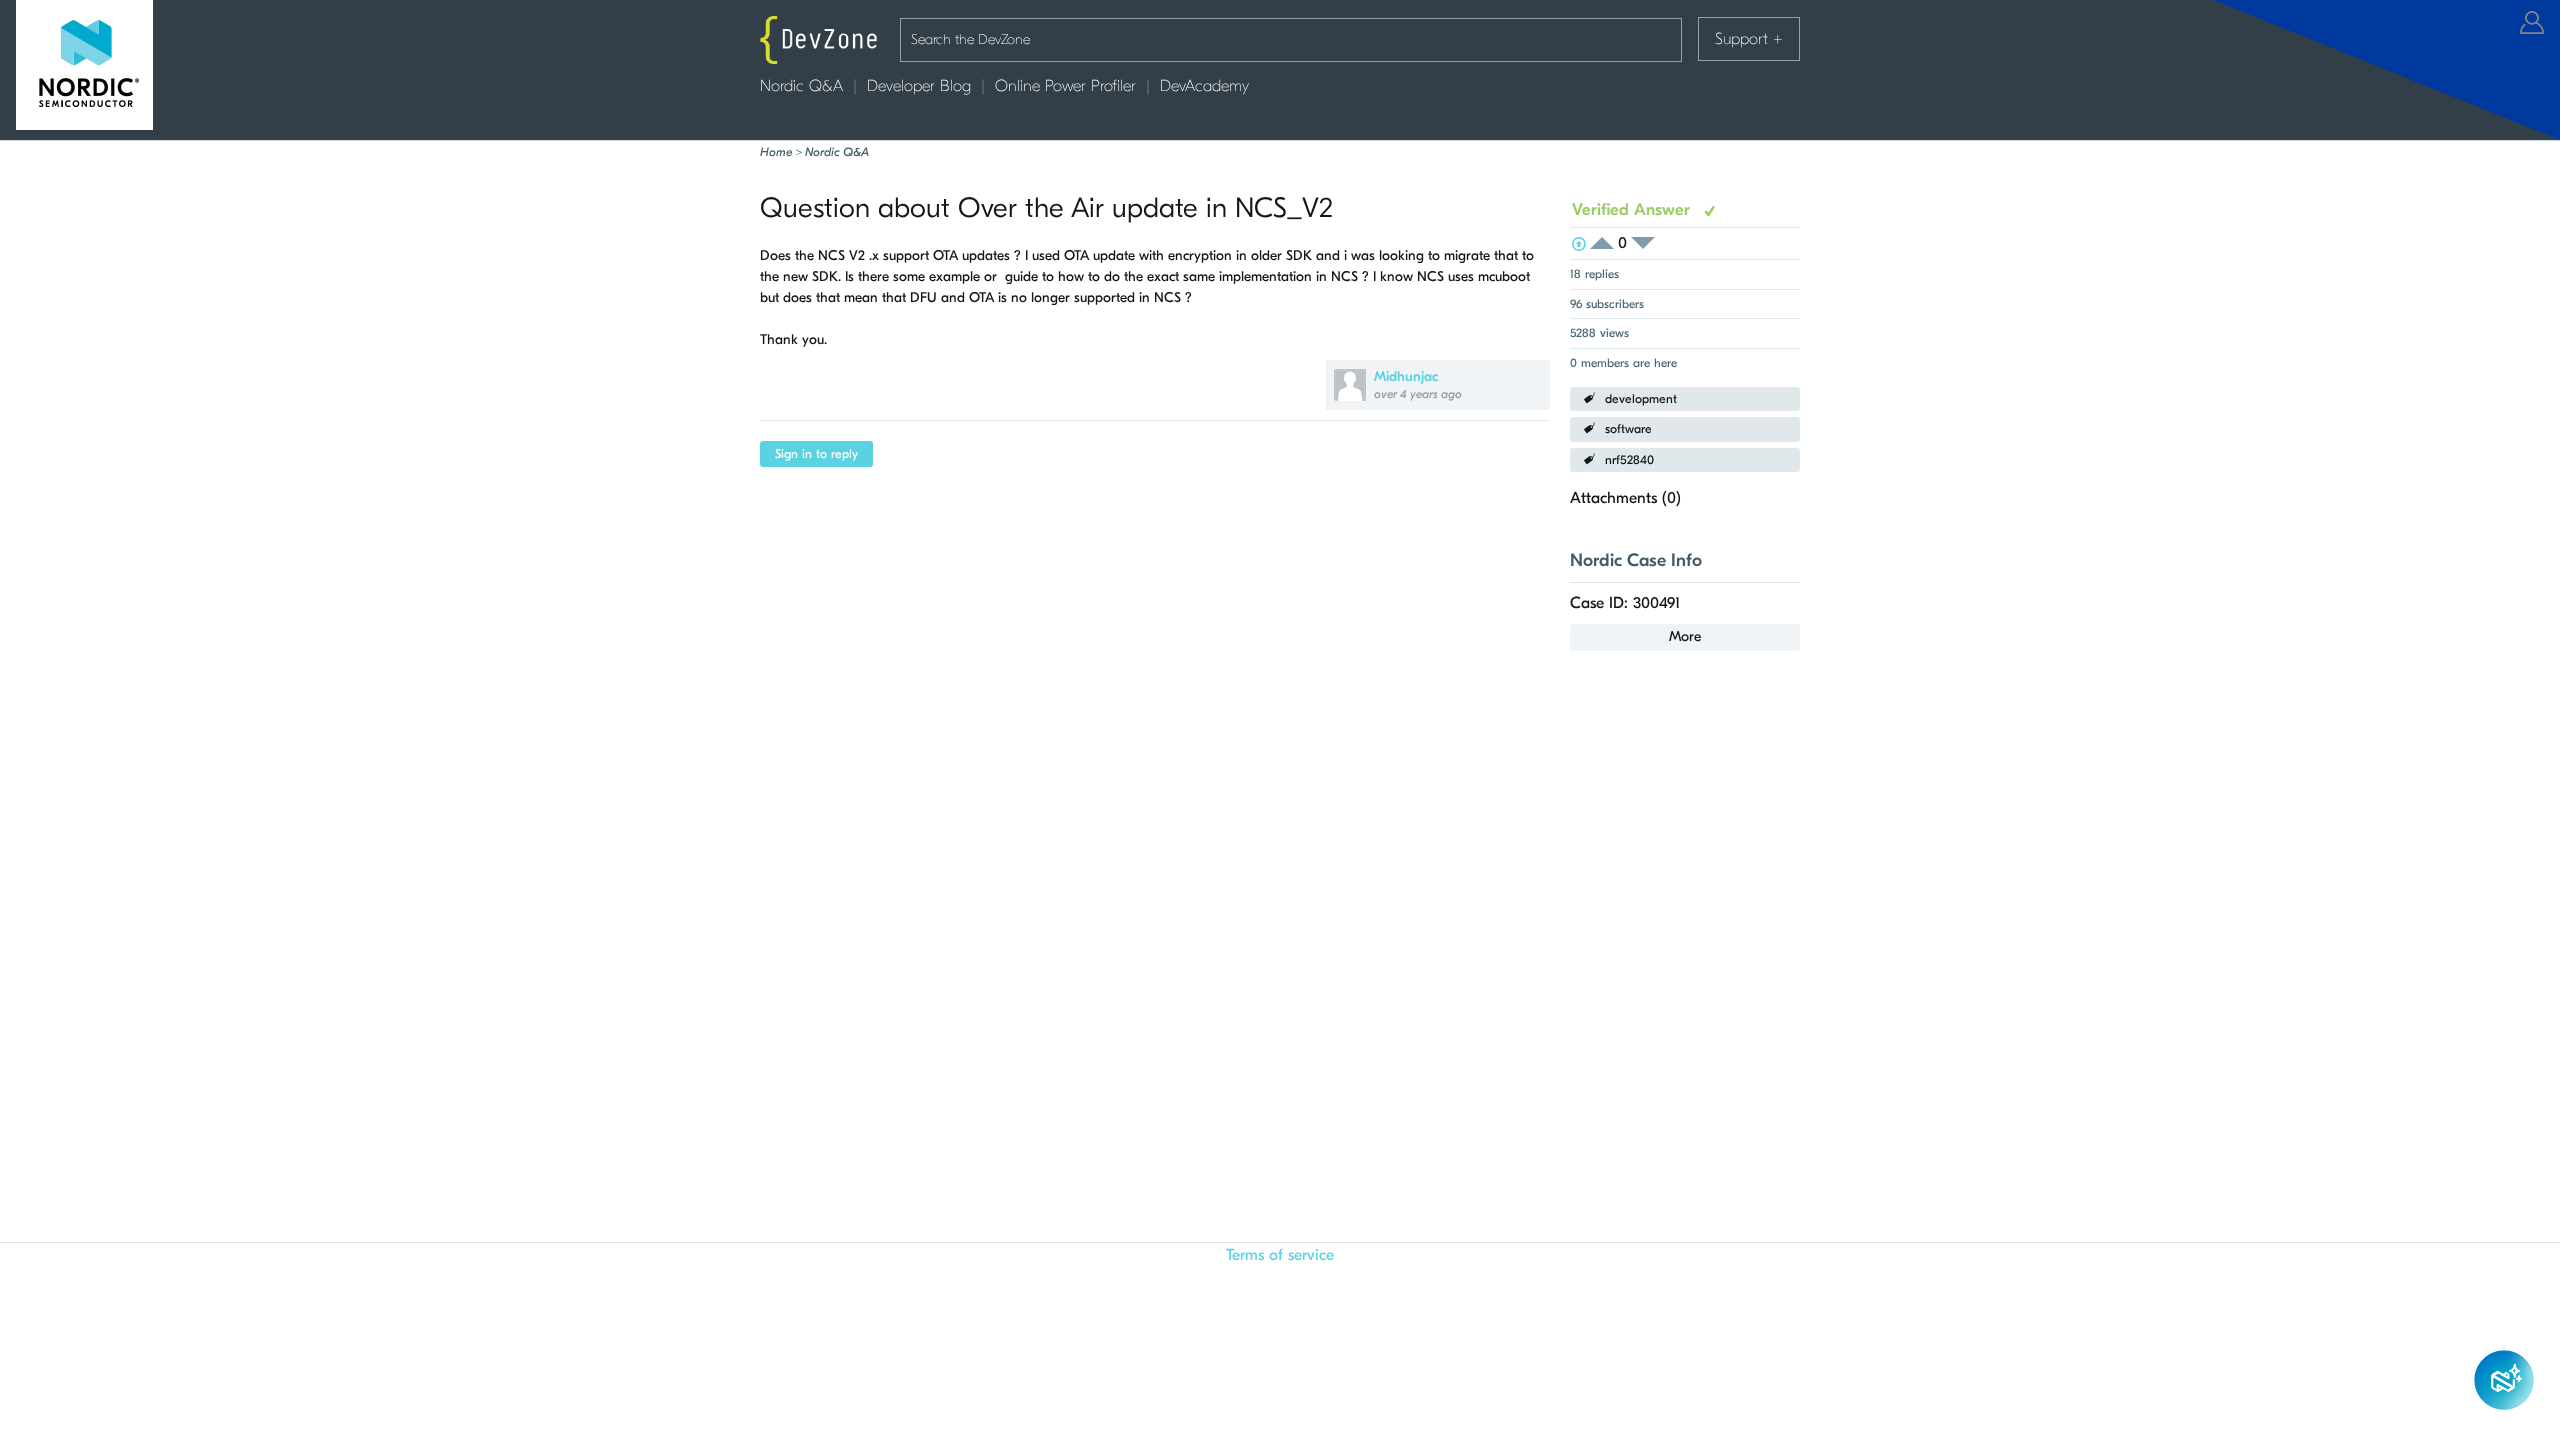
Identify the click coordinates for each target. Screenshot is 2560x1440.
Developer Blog (919, 86)
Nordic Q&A (801, 86)
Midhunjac (1406, 376)
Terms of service (1280, 1255)
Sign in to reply (816, 454)
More (1685, 636)
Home (776, 152)
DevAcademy (1204, 86)
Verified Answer (1633, 209)
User (2532, 22)
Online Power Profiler (1065, 86)
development (1641, 399)
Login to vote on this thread (1608, 243)
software (1628, 429)
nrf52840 (1629, 460)
